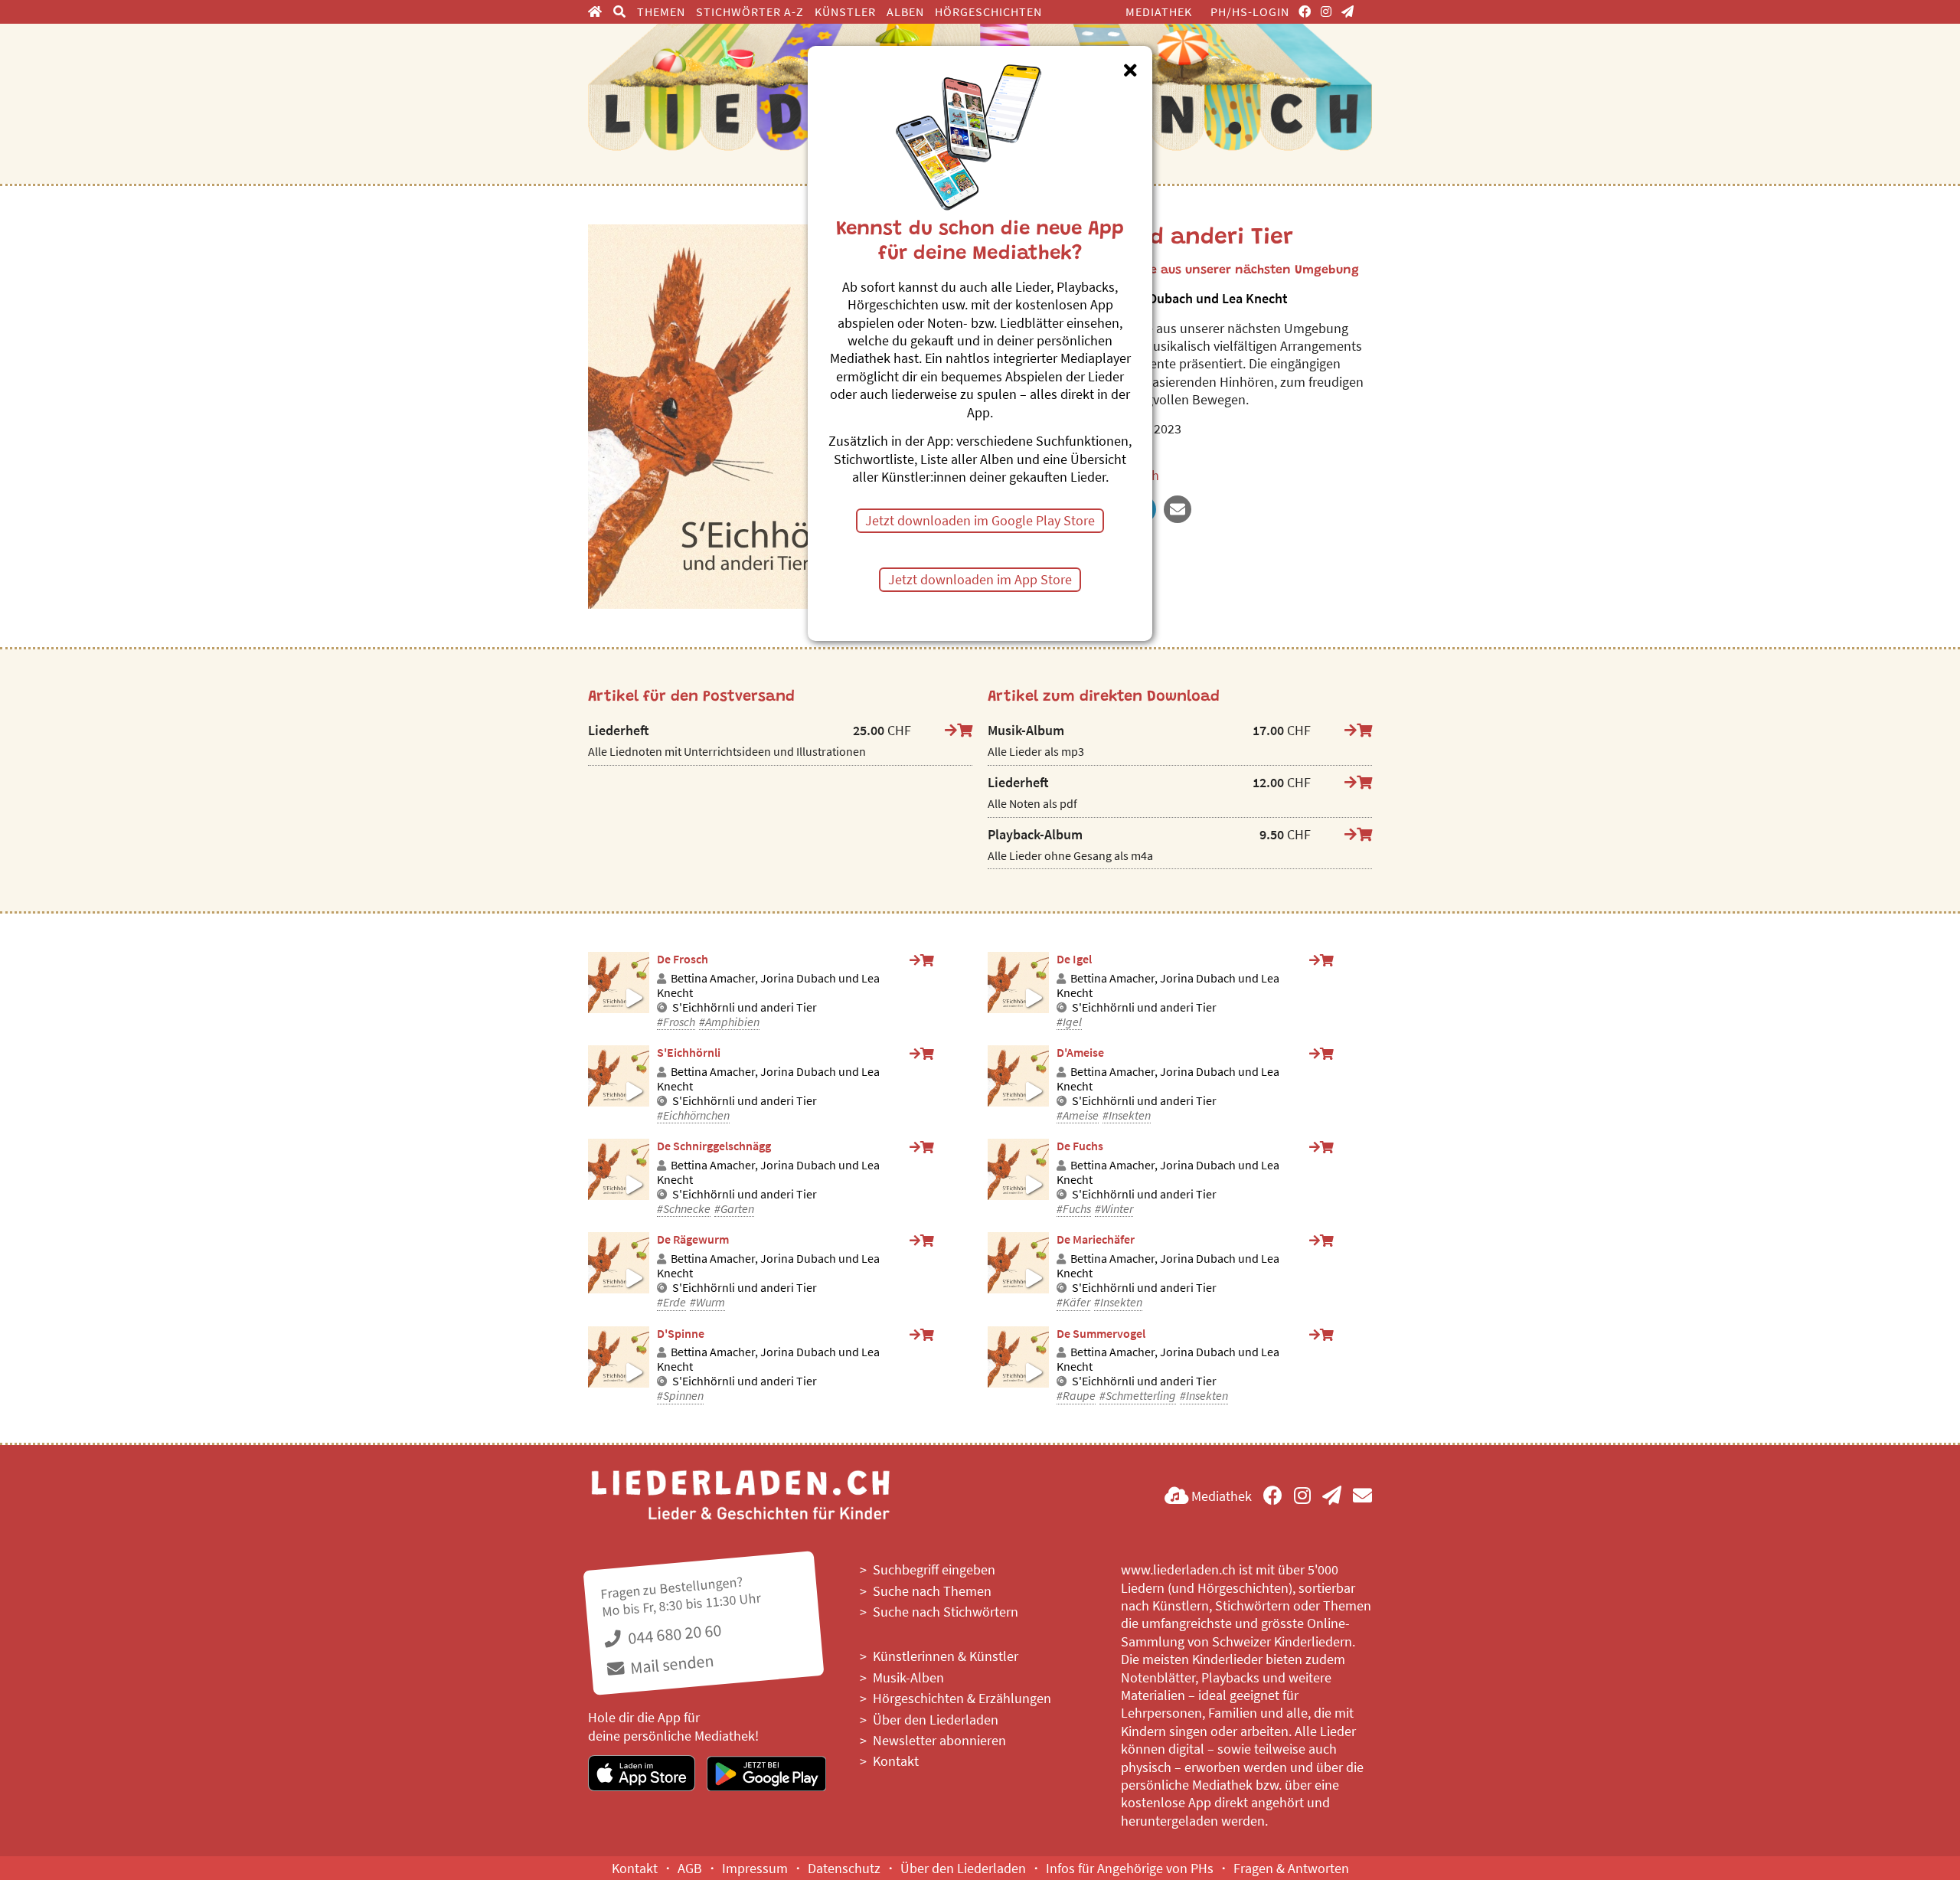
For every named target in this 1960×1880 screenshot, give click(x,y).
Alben (905, 11)
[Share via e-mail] (1178, 509)
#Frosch (676, 1022)
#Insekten (1127, 1115)
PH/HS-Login (1250, 11)
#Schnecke (684, 1209)
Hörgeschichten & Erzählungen (962, 1698)
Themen (661, 11)
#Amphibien (729, 1022)
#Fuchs (1074, 1209)
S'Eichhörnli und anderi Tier (745, 1007)
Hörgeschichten (988, 11)
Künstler (845, 11)
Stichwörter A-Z (750, 11)
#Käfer (1073, 1302)
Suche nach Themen (932, 1591)
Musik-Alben (908, 1677)
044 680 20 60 (673, 1634)
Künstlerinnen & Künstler (946, 1656)
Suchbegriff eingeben (934, 1569)
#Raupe (1076, 1396)
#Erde (671, 1302)
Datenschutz (844, 1868)
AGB (690, 1868)
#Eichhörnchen (693, 1115)
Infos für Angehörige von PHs (1130, 1868)
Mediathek (1159, 11)
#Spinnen (680, 1396)
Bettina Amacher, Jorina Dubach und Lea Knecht (768, 986)
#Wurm (707, 1302)
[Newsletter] (1348, 11)
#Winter (1114, 1209)
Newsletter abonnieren (939, 1740)
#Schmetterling (1138, 1396)
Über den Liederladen (936, 1720)
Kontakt (896, 1761)
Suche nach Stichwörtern (946, 1612)
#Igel (1069, 1022)
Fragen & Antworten (1291, 1868)
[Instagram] (1326, 11)
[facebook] (1305, 11)
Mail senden (670, 1664)
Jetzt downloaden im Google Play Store (980, 520)
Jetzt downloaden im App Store (980, 579)
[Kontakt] (1362, 1496)
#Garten (734, 1209)
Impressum (755, 1868)
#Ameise (1078, 1115)
